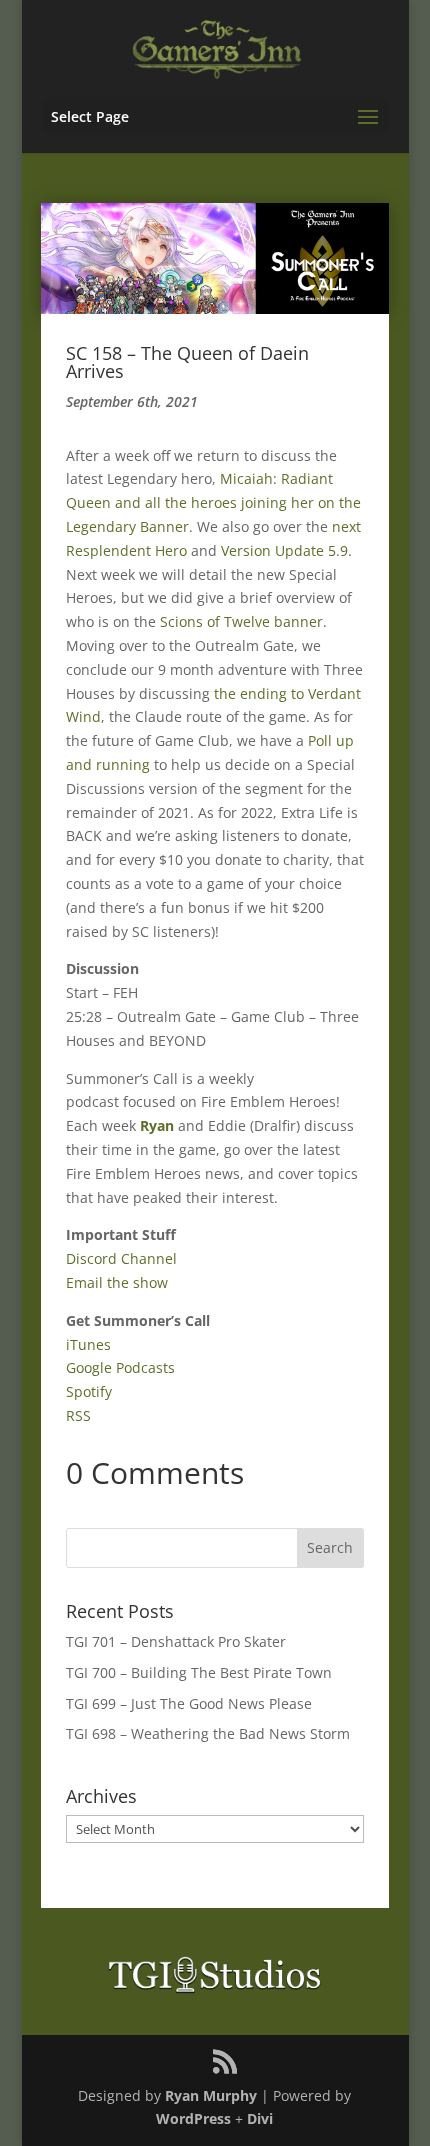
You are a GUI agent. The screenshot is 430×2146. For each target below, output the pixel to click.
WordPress (193, 2118)
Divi (260, 2118)
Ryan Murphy (211, 2095)
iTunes (88, 1344)
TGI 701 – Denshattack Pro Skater (176, 1641)
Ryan (157, 1125)
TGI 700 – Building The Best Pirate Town (199, 1672)
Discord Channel (121, 1258)
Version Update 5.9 (284, 550)
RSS (78, 1415)
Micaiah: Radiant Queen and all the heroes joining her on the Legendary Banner (213, 502)
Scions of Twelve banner (241, 621)
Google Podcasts (120, 1367)
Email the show (117, 1282)
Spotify (89, 1391)
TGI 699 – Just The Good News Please (189, 1703)
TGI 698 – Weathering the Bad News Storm (208, 1733)
